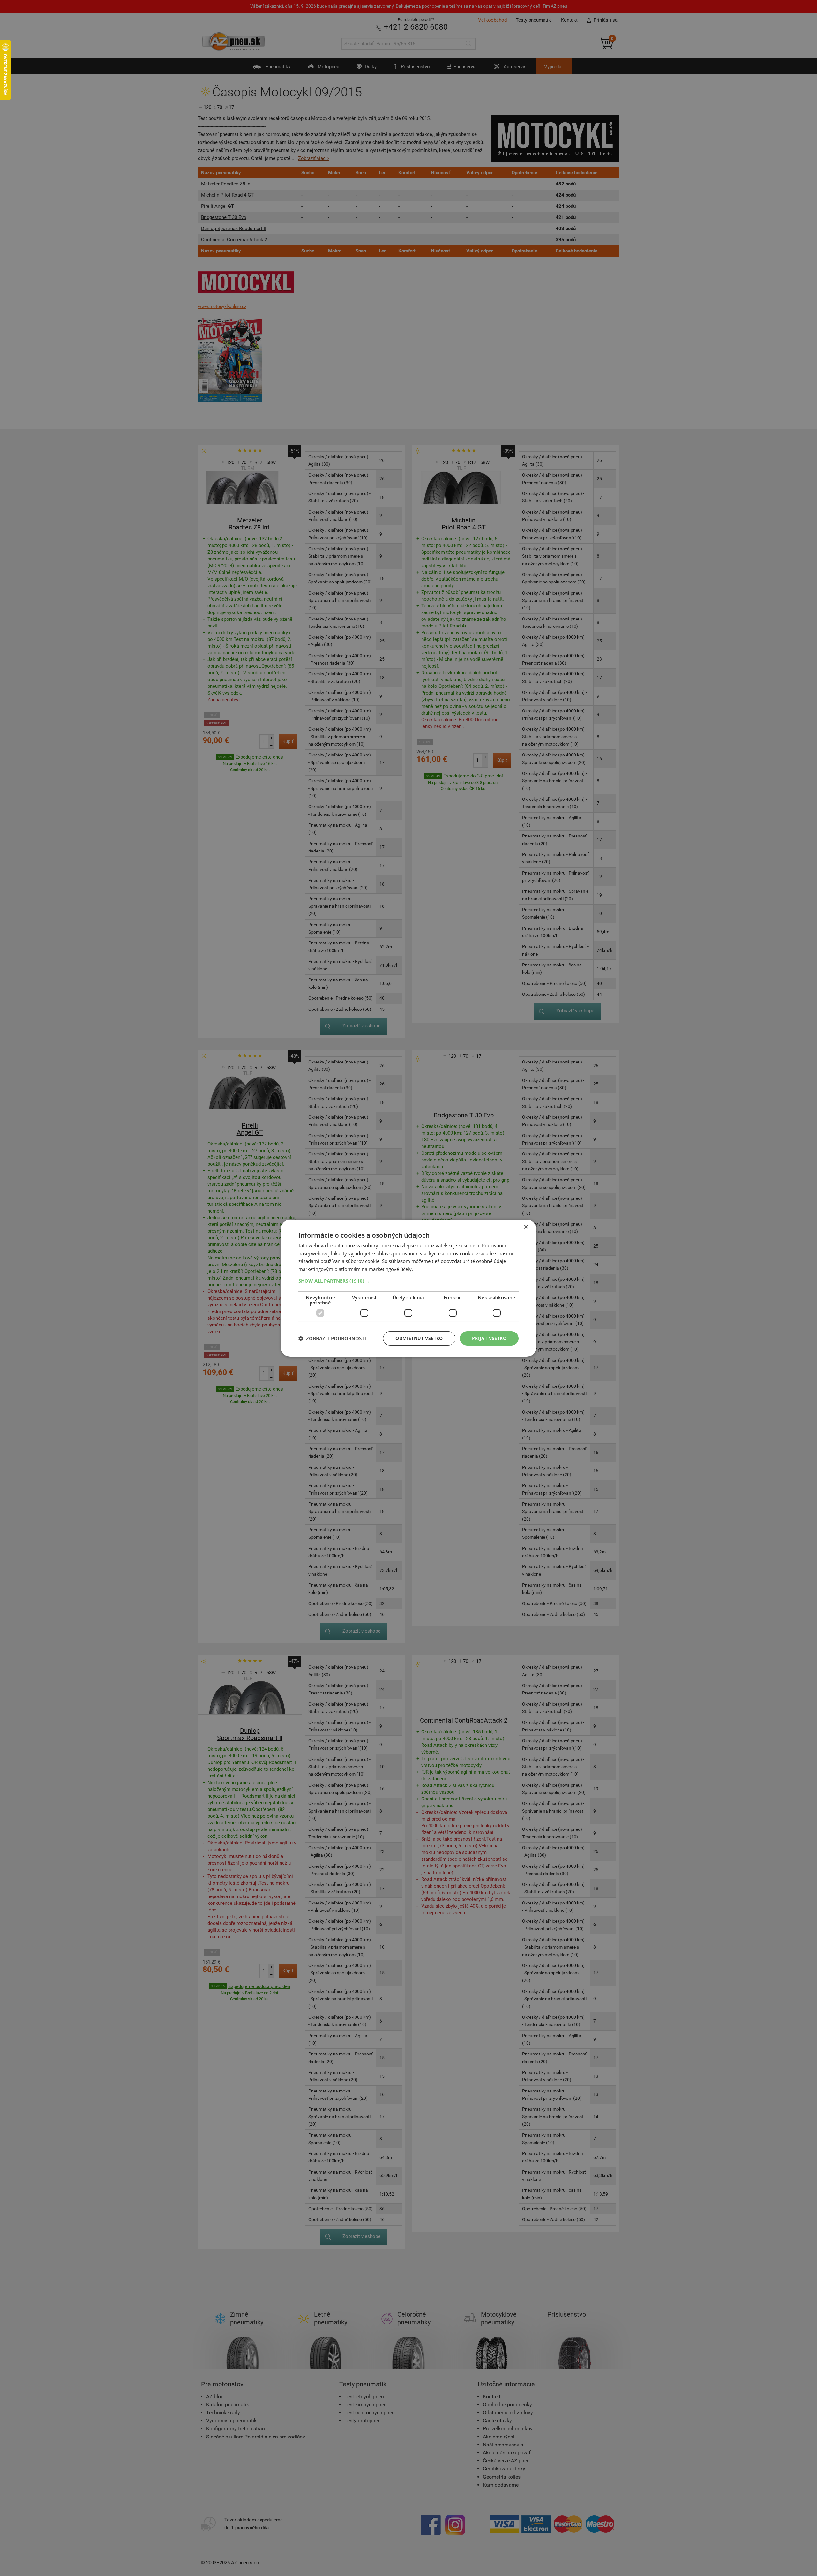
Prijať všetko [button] (489, 1338)
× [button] (526, 1227)
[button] (408, 1281)
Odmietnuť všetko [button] (419, 1338)
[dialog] (408, 1288)
